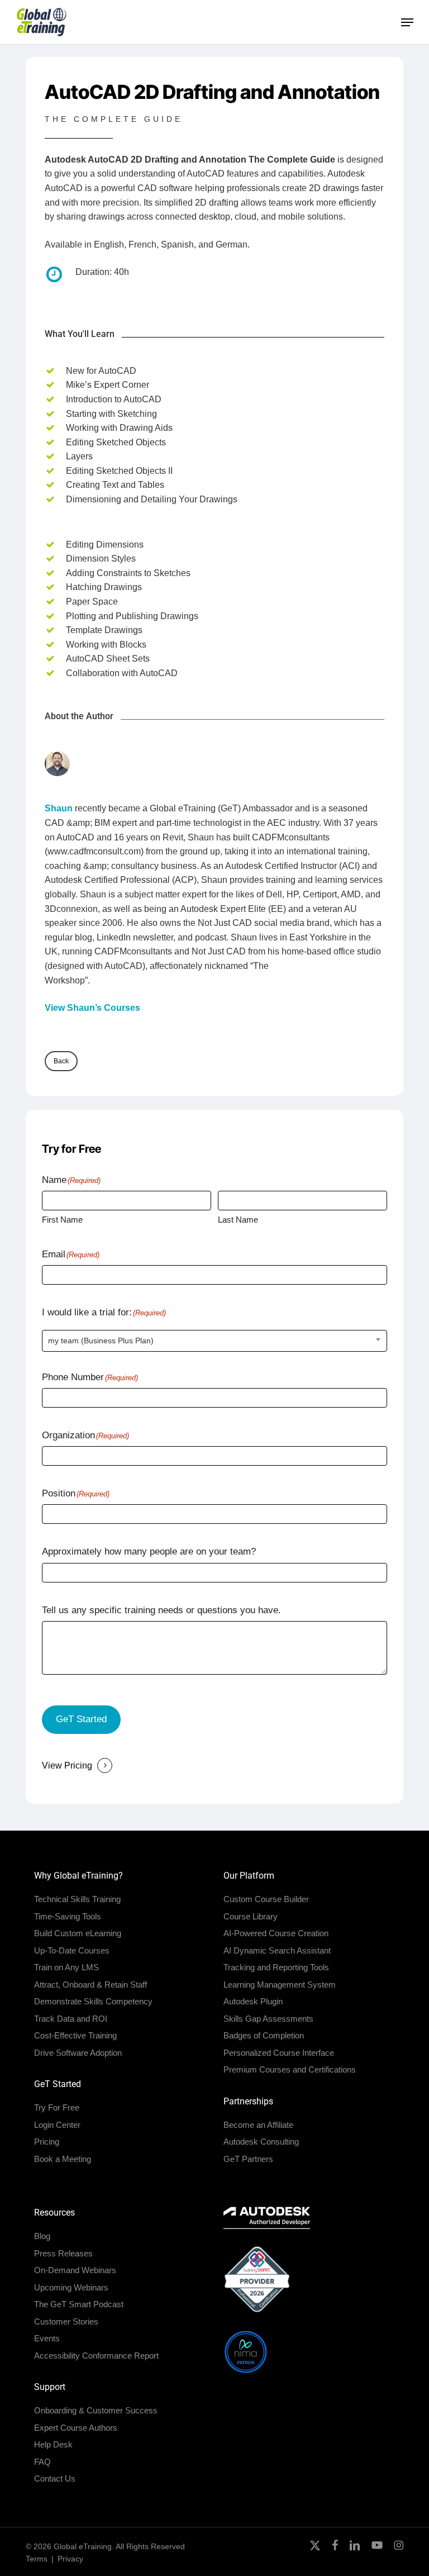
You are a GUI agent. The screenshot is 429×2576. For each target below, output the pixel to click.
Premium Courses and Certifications (290, 2069)
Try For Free (57, 2107)
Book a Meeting (63, 2159)
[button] (407, 22)
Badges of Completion (264, 2035)
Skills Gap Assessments (268, 2019)
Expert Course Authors (76, 2428)
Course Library (251, 1916)
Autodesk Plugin (253, 2001)
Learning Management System (280, 1985)
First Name (62, 1220)
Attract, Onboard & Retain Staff (90, 1985)
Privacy (70, 2559)
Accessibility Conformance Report (96, 2356)
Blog (42, 2236)
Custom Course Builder (266, 1899)
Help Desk (53, 2444)
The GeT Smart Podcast (79, 2304)
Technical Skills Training (77, 1899)
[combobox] (214, 1341)
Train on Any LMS (66, 1967)
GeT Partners (248, 2159)
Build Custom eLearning (78, 1933)
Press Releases (63, 2253)
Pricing (47, 2142)
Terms (37, 2559)
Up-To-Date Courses (72, 1950)
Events (47, 2338)
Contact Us (55, 2478)
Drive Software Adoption (78, 2053)
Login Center (57, 2125)
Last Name (238, 1220)
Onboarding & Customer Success (96, 2410)
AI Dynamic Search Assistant (277, 1950)
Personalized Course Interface (279, 2053)
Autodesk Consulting (261, 2142)
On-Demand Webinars (75, 2270)
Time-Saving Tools (68, 1916)
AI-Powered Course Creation (276, 1933)
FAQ (42, 2462)
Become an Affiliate (258, 2125)
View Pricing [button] (67, 1765)
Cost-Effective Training (75, 2035)
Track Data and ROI (71, 2019)
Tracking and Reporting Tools (276, 1967)
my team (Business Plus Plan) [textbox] (101, 1341)
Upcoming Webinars (71, 2287)
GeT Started (81, 1719)
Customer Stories (66, 2321)
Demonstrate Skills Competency (93, 2001)
